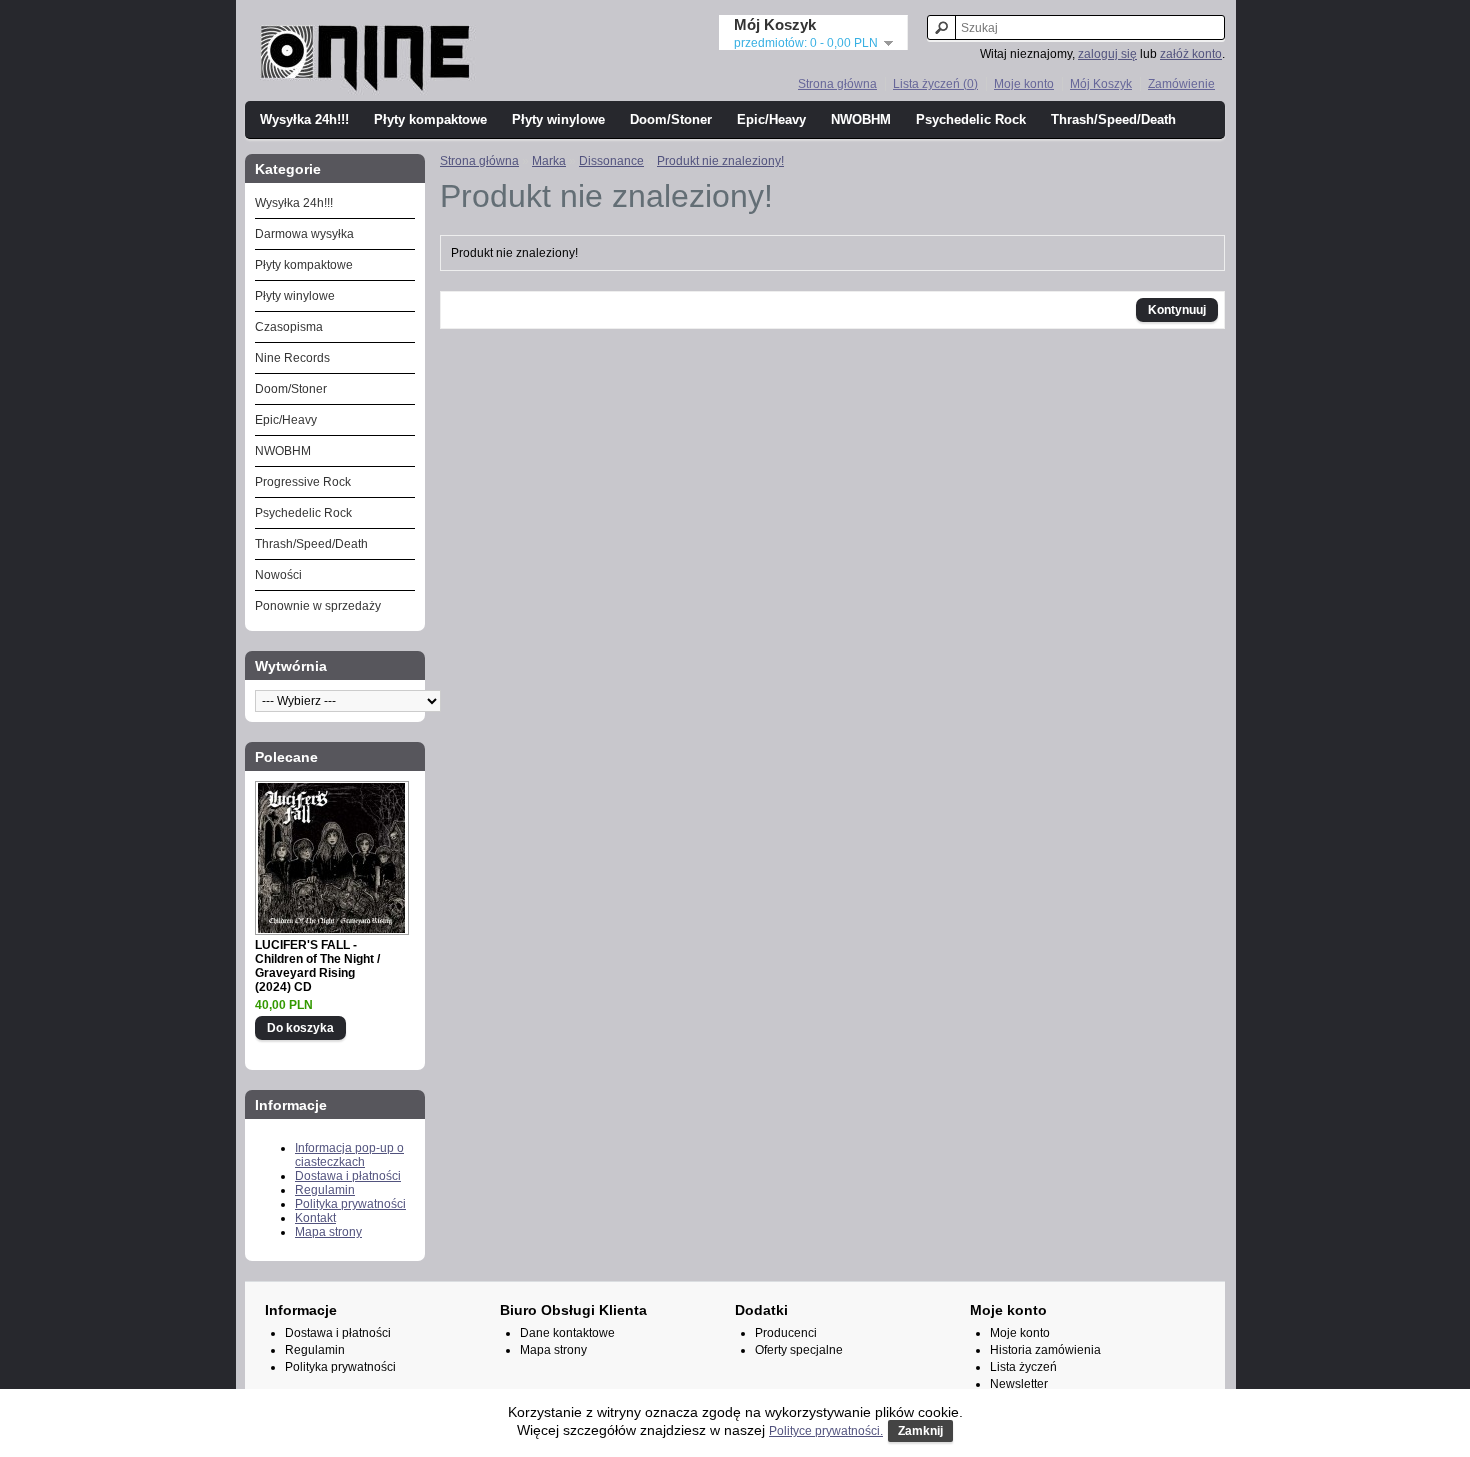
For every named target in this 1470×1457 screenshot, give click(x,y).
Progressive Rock (303, 482)
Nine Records (292, 358)
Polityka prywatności (350, 1204)
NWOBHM (861, 119)
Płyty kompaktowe (430, 119)
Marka (549, 161)
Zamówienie (1181, 84)
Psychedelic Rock (971, 119)
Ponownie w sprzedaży (318, 606)
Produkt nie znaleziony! (720, 161)
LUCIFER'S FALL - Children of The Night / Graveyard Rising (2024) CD (317, 966)
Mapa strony (328, 1232)
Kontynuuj (1177, 310)
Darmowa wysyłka (304, 234)
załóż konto (1191, 54)
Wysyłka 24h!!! (304, 119)
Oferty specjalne (799, 1350)
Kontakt (315, 1218)
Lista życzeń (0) (935, 84)
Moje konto (1024, 84)
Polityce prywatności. (826, 1431)
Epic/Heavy (771, 119)
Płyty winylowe (558, 119)
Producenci (786, 1333)
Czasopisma (289, 327)
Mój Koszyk (1101, 84)
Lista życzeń (1023, 1367)
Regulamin (325, 1190)
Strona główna (837, 84)
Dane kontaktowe (567, 1333)
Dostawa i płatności (348, 1176)
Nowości (278, 575)
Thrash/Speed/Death (1113, 119)
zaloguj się (1107, 54)
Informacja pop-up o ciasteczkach (349, 1155)
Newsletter (1019, 1384)
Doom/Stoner (671, 119)
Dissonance (611, 161)
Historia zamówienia (1045, 1350)
